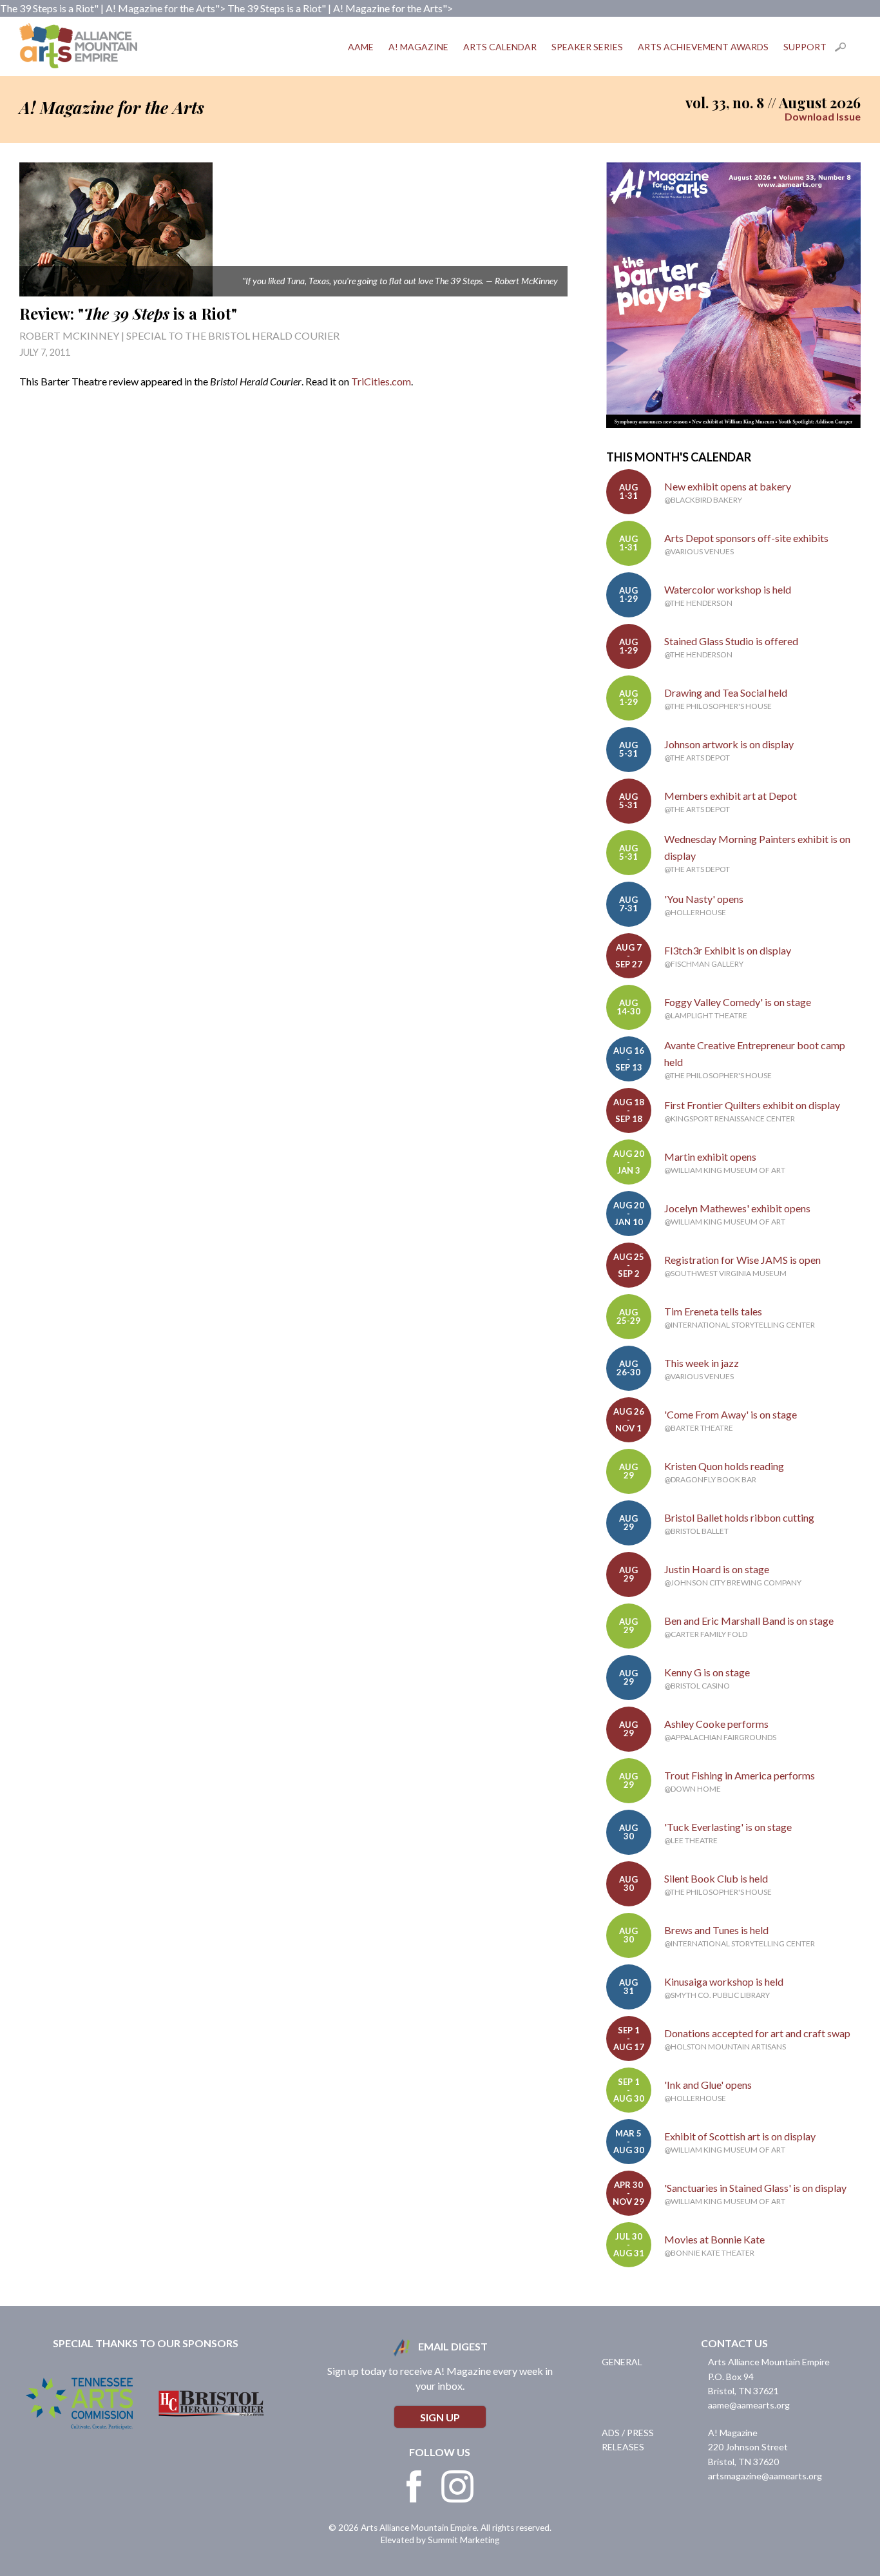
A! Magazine (418, 47)
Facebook (414, 2486)
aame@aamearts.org (749, 2405)
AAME (361, 47)
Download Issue (823, 116)
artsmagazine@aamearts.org (765, 2476)
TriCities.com (381, 381)
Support (805, 47)
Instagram (457, 2486)
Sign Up (440, 2417)
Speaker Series (587, 47)
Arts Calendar (500, 47)
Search (848, 47)
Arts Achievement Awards (703, 47)
